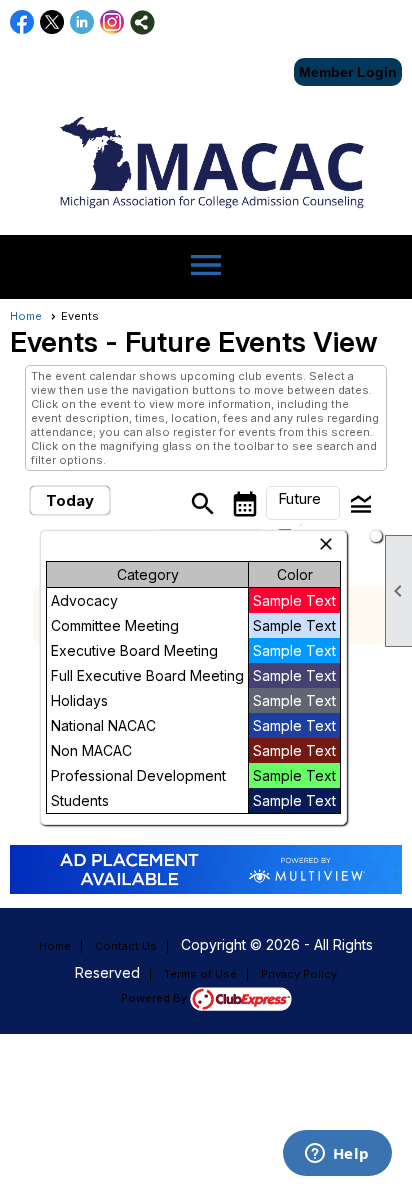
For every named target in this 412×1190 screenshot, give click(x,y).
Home (26, 316)
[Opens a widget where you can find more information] (337, 1155)
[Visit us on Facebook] (22, 22)
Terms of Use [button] (200, 974)
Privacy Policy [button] (299, 974)
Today (70, 500)
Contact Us (126, 946)
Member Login (348, 72)
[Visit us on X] (52, 22)
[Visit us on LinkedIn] (82, 22)
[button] (303, 503)
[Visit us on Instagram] (112, 22)
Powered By (155, 998)
